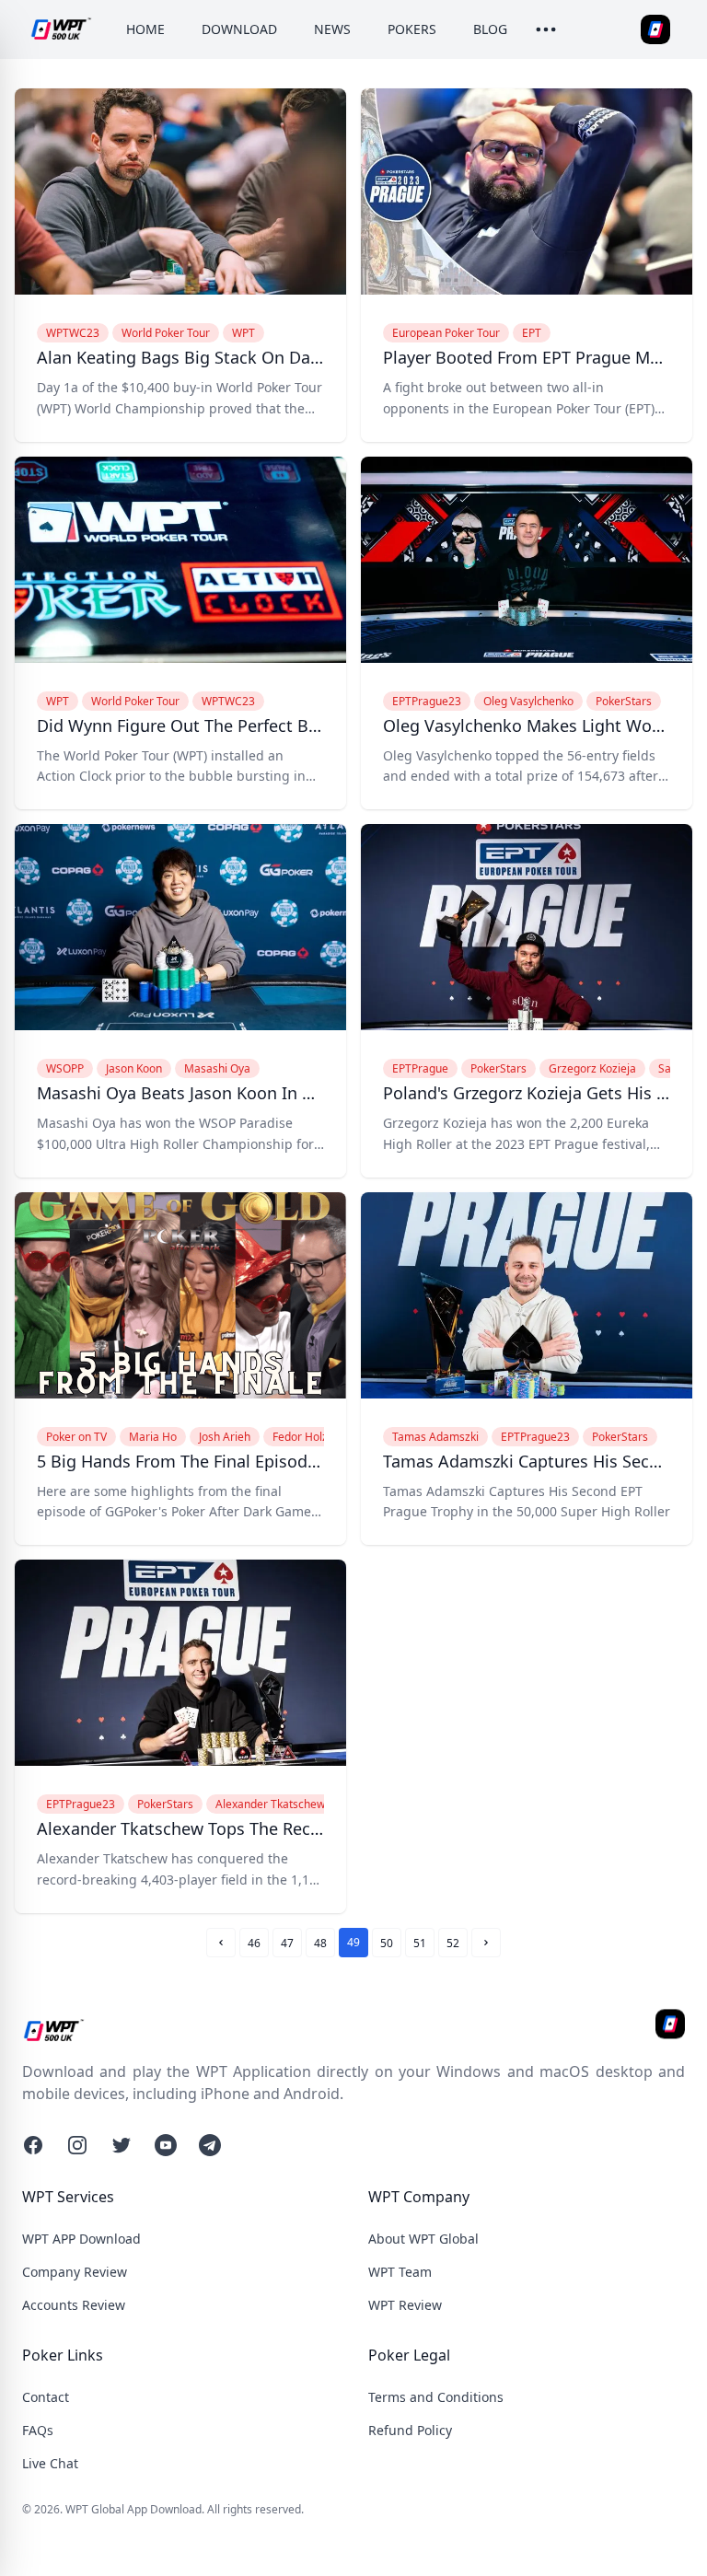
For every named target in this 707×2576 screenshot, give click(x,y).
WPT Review (405, 2305)
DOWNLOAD (239, 29)
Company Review (75, 2272)
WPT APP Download (81, 2239)
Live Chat (50, 2463)
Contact (46, 2397)
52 (453, 1943)
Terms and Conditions (436, 2397)
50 (387, 1943)
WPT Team (400, 2272)
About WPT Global (423, 2239)
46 (254, 1943)
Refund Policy (410, 2430)
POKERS (412, 29)
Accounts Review (74, 2305)
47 (287, 1943)
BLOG (490, 29)
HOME (145, 29)
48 (320, 1943)
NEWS (332, 29)
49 (353, 1942)
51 (420, 1943)
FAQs (38, 2430)
